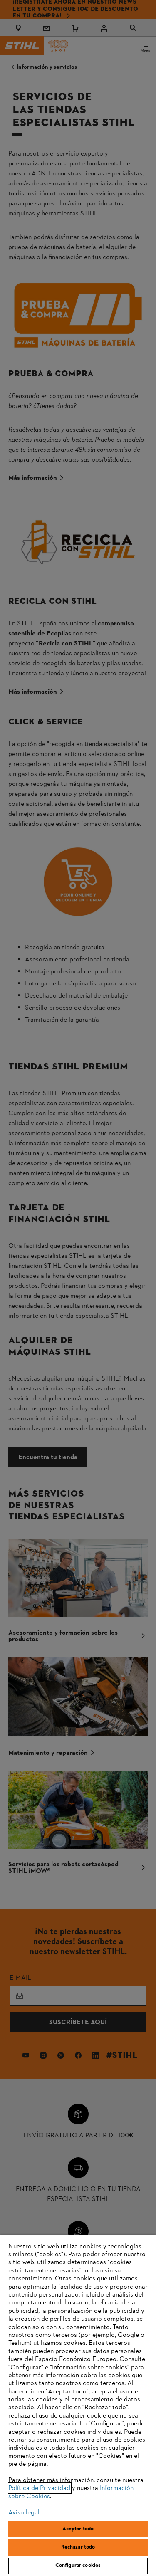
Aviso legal (24, 2513)
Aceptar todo (78, 2529)
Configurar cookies (78, 2566)
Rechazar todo (78, 2547)
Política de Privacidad (39, 2488)
